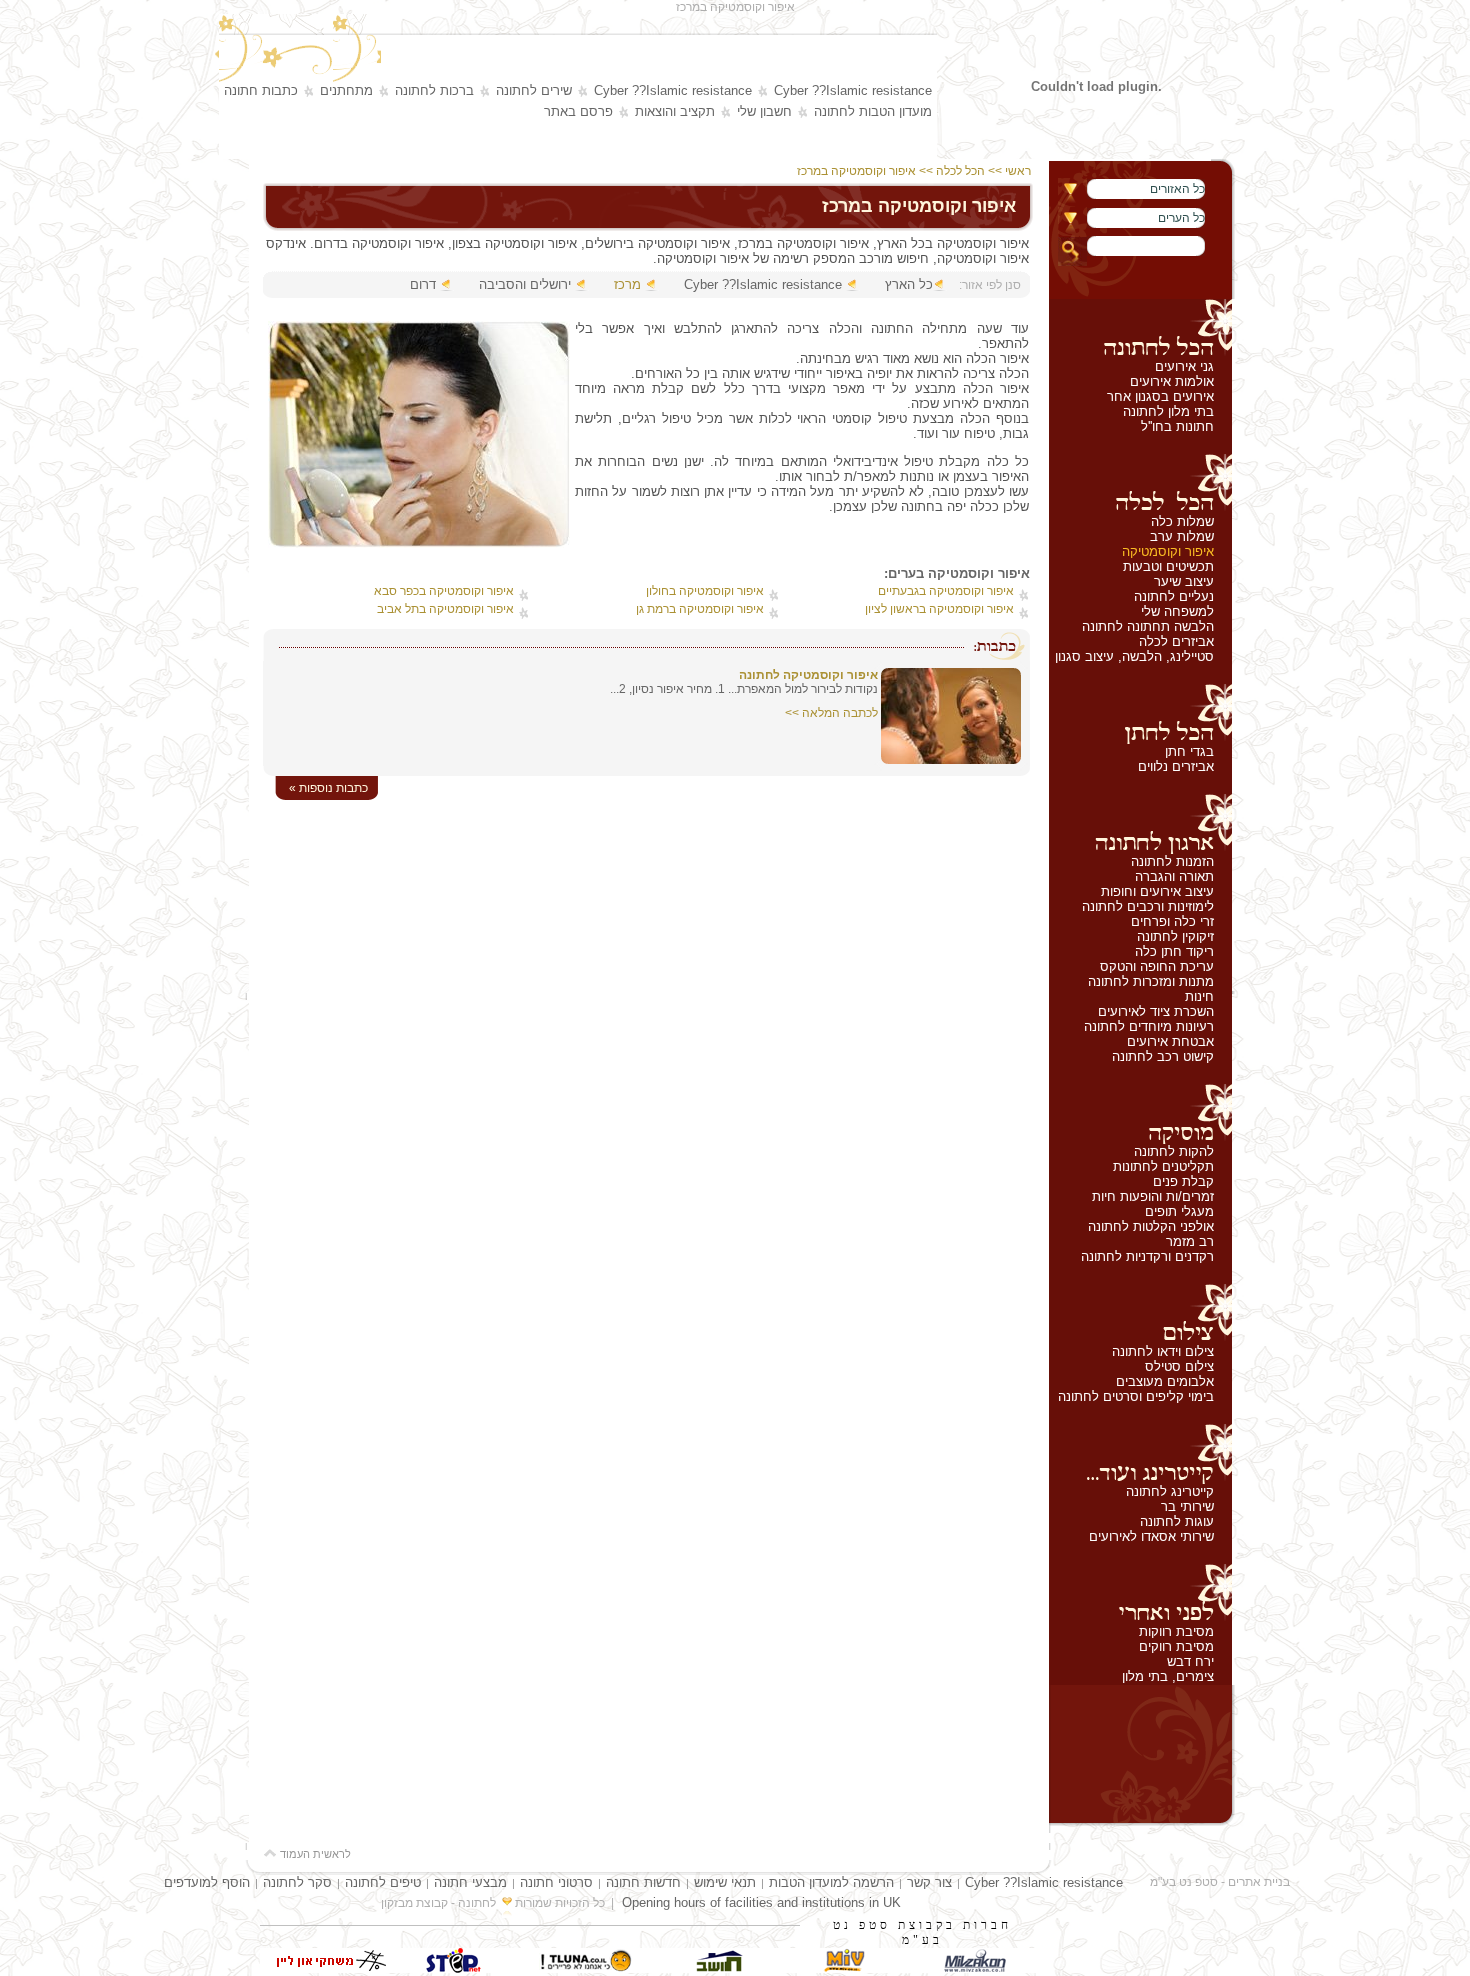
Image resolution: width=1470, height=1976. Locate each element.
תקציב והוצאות (675, 111)
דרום (423, 284)
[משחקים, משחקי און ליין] (325, 1968)
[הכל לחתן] (1140, 714)
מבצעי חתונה (470, 1882)
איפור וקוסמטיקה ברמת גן (700, 609)
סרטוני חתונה (556, 1882)
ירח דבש (1190, 1661)
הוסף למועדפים (207, 1882)
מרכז (627, 284)
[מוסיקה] (1140, 1114)
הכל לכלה (960, 171)
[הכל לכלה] (1140, 484)
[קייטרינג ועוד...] (1140, 1454)
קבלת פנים (1183, 1181)
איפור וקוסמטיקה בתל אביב (445, 609)
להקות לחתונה (1174, 1151)
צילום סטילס (1179, 1366)
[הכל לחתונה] (1140, 329)
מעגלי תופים (1179, 1211)
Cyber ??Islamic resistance (853, 90)
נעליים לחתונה (1174, 596)
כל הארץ (909, 284)
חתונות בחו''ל (1177, 426)
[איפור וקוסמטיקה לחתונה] (951, 759)
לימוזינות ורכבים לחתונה (1148, 906)
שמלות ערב (1182, 536)
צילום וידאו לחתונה (1163, 1351)
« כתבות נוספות (328, 788)
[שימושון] (845, 1968)
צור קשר (929, 1882)
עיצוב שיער (1184, 581)
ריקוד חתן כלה (1174, 951)
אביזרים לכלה (1176, 641)
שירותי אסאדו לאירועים (1151, 1536)
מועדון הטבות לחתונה (873, 111)
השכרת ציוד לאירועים (1156, 1011)
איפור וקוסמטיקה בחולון (705, 591)
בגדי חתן (1189, 751)
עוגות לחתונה (1177, 1521)
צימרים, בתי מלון (1168, 1676)
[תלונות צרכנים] (585, 1968)
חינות (1199, 996)
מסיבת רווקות (1176, 1631)
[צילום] (1140, 1314)
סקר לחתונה (297, 1882)
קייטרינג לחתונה (1170, 1491)
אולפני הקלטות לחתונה (1151, 1226)
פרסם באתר (578, 111)
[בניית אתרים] (455, 1968)
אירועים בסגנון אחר (1160, 396)
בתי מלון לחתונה (1168, 411)
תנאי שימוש (725, 1882)
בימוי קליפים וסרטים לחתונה (1136, 1396)
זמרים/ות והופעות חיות (1153, 1196)
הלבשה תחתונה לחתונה (1148, 626)
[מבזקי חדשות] (975, 1968)
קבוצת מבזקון (414, 1903)
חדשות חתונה (643, 1882)
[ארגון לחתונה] (1140, 824)
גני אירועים (1184, 366)
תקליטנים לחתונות (1163, 1166)
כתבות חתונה (261, 90)
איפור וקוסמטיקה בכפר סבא (444, 591)
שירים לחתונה (534, 90)
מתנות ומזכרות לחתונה (1151, 981)
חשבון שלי (764, 111)
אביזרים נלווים (1176, 766)
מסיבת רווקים (1176, 1646)
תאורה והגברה (1174, 876)
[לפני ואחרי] (1140, 1594)
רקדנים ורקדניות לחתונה (1147, 1256)
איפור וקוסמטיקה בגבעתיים (946, 591)
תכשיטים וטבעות (1168, 566)
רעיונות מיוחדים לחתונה (1149, 1026)
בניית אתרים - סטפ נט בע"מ (1220, 1882)
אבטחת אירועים (1170, 1041)
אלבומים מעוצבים (1165, 1381)
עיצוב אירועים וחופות (1157, 891)
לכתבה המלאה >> (831, 713)
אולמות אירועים (1172, 381)
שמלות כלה (1182, 521)
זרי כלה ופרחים (1172, 921)
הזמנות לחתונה (1172, 861)
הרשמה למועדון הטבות (831, 1882)
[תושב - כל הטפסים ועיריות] (715, 1968)
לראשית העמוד (314, 1854)
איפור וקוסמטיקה (1168, 551)
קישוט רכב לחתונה (1163, 1056)
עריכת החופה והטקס (1157, 966)
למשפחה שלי (1177, 611)
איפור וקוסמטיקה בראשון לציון (939, 609)
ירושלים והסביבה (525, 284)
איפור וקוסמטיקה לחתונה (808, 675)
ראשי (1019, 171)
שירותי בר (1187, 1506)
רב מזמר (1190, 1241)
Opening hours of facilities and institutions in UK (761, 1902)
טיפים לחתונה (383, 1882)
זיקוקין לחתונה (1175, 936)
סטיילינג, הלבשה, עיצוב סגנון (1134, 656)
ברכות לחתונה (434, 90)
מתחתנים (346, 90)
